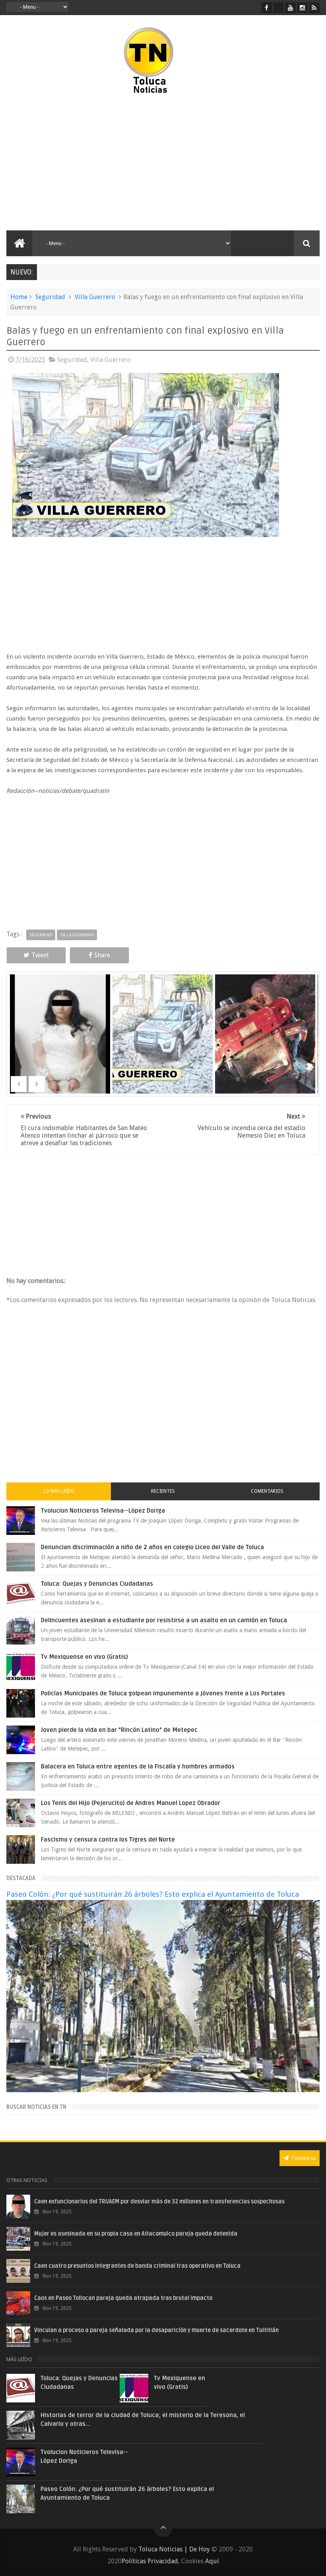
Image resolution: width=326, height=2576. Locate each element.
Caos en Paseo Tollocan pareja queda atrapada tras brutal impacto (123, 2298)
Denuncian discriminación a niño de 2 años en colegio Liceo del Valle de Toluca (152, 1547)
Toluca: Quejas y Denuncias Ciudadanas (97, 1584)
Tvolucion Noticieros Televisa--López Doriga (103, 1511)
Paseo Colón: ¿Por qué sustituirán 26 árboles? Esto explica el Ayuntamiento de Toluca (153, 1894)
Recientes (163, 1491)
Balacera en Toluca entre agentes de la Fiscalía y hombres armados (138, 1766)
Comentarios (267, 1491)
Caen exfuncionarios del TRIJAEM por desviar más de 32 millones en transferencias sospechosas (159, 2202)
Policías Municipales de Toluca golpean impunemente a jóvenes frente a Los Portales (163, 1693)
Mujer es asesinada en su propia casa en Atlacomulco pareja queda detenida (136, 2234)
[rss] (314, 8)
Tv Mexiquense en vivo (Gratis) (84, 1657)
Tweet (40, 955)
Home (19, 297)
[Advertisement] (85, 163)
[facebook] (267, 8)
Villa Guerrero (95, 297)
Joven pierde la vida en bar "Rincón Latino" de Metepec (119, 1730)
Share (102, 955)
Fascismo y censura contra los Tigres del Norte (108, 1840)
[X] (278, 8)
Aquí (212, 2561)
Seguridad (50, 297)
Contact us (303, 2158)
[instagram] (302, 8)
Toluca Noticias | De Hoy (174, 2549)
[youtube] (290, 8)
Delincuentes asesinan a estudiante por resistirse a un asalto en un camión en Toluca (164, 1620)
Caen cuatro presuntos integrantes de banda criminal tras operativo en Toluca (137, 2266)
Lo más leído (59, 1491)
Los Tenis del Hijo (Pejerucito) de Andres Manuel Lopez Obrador (131, 1803)
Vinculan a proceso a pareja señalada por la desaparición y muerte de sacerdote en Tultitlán (156, 2330)
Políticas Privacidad (150, 2561)
